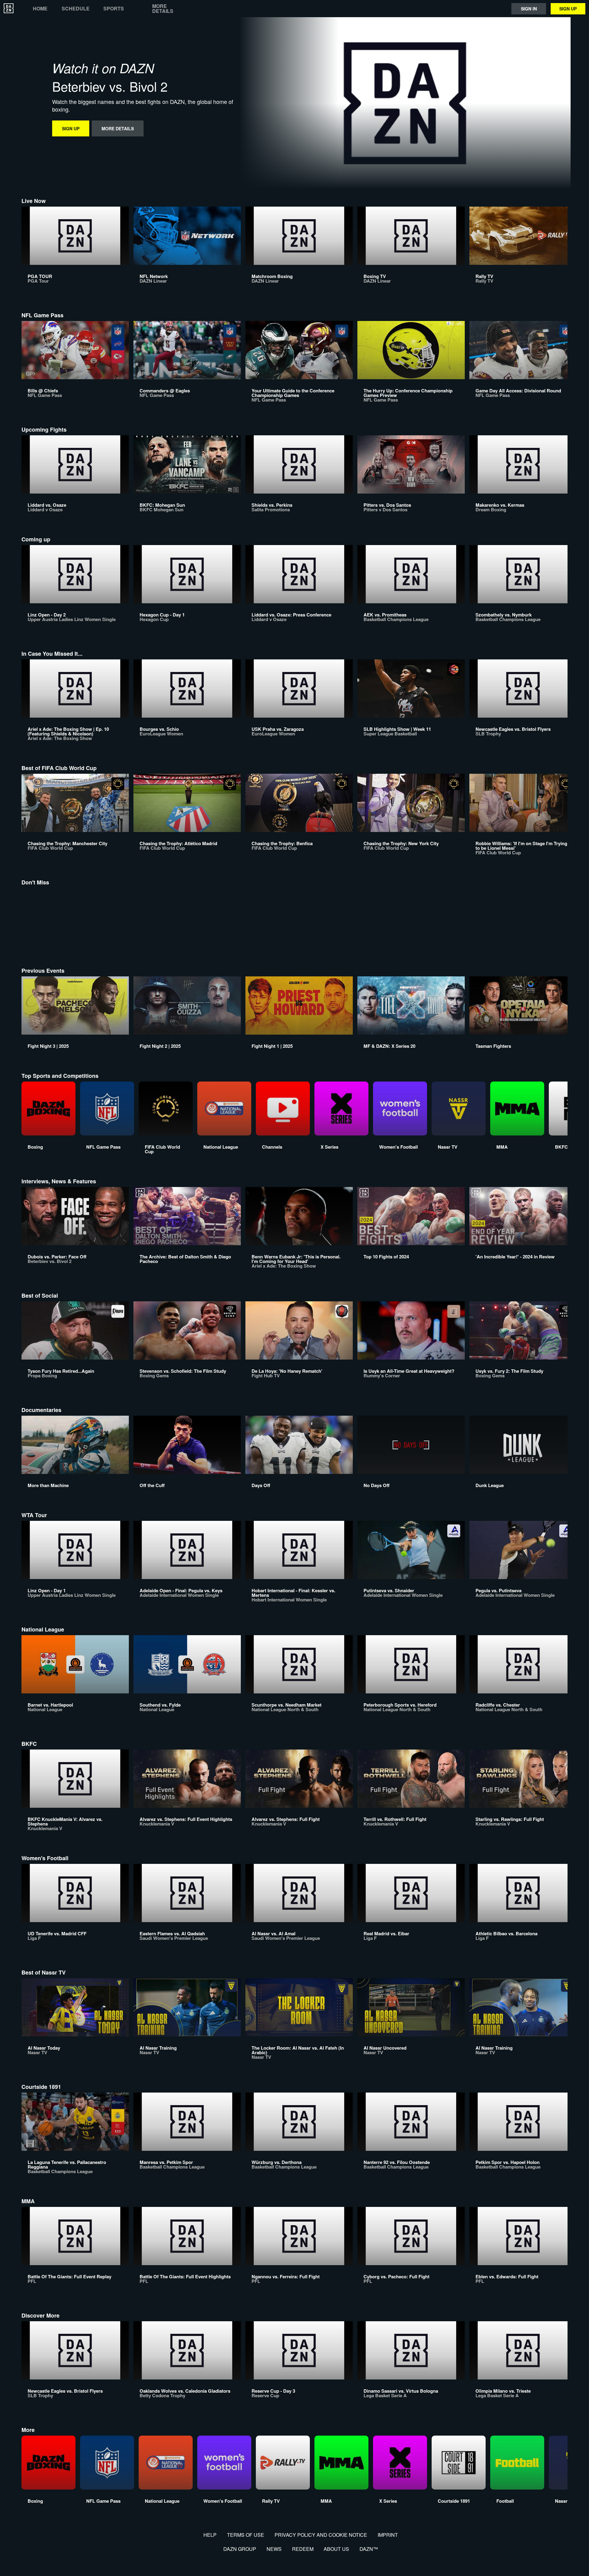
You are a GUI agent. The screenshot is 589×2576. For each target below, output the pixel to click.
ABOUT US (336, 2549)
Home (40, 9)
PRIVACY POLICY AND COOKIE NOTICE (321, 2535)
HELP (210, 2535)
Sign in (529, 9)
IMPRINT (388, 2535)
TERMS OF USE (246, 2535)
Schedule (76, 9)
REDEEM (303, 2549)
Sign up (568, 9)
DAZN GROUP (240, 2549)
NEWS (274, 2549)
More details (163, 9)
